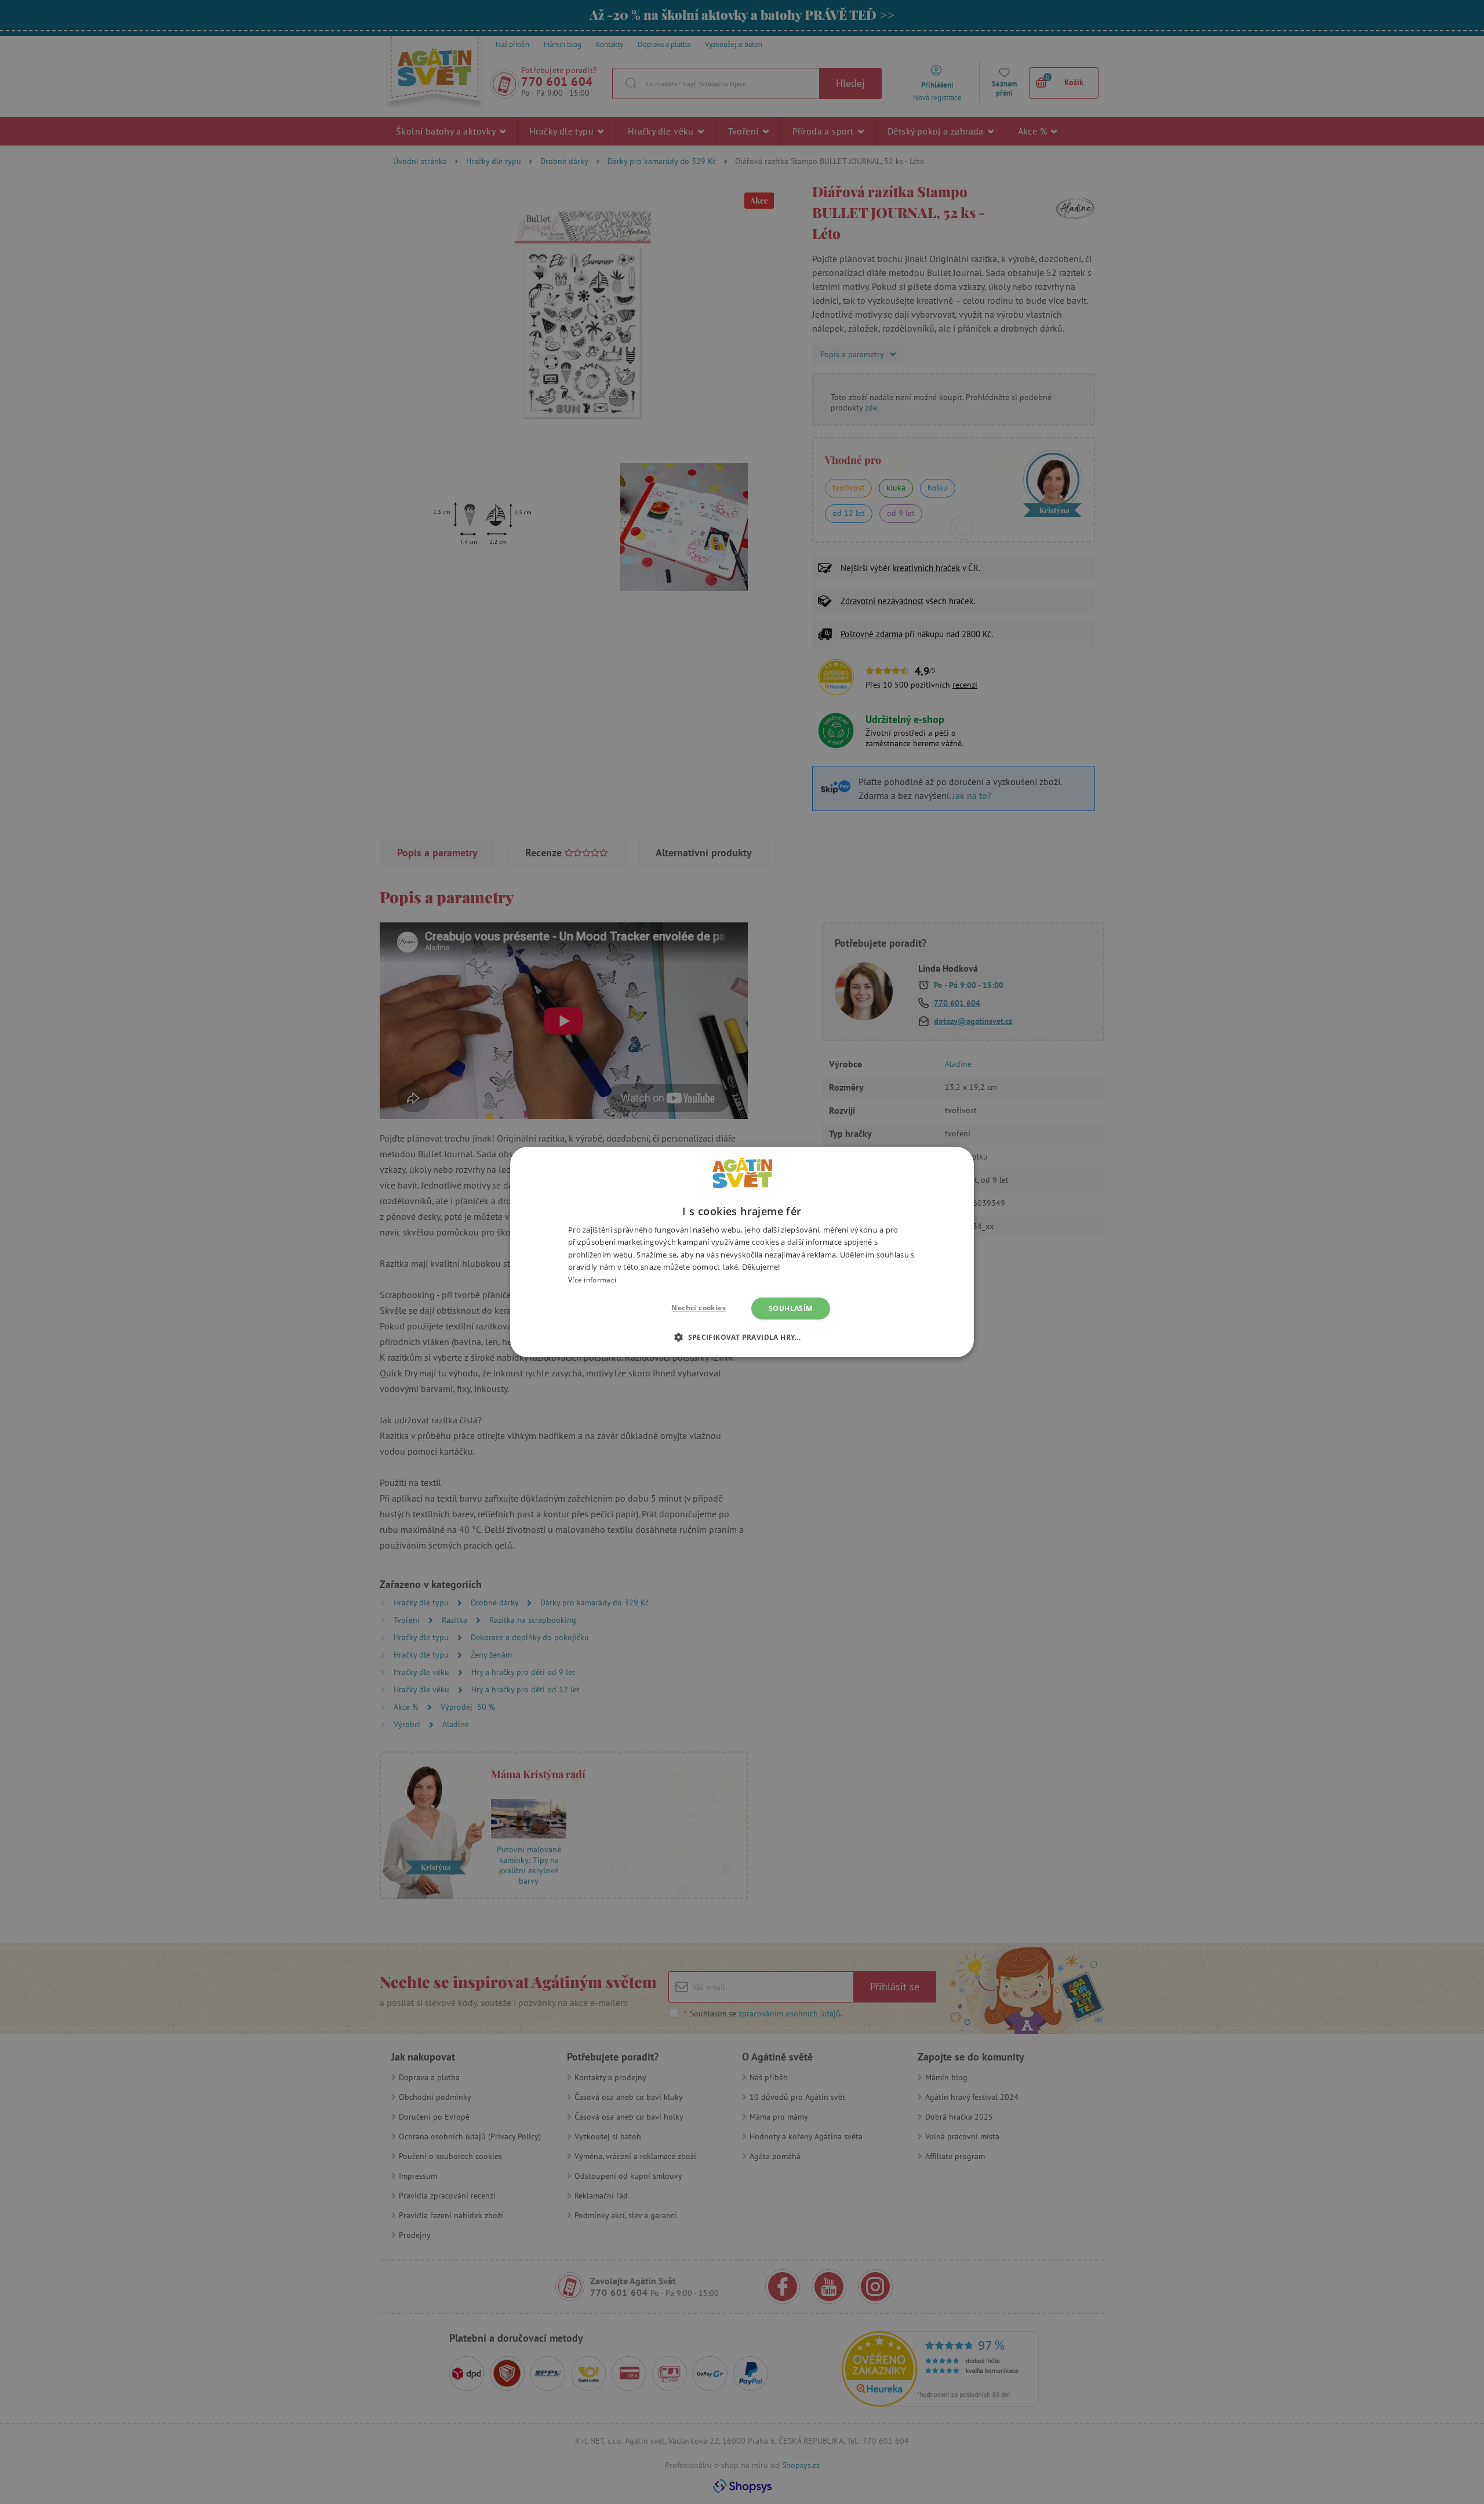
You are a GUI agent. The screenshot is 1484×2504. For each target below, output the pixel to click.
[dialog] (742, 1252)
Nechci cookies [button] (699, 1308)
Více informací (592, 1280)
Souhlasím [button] (791, 1308)
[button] (742, 1337)
